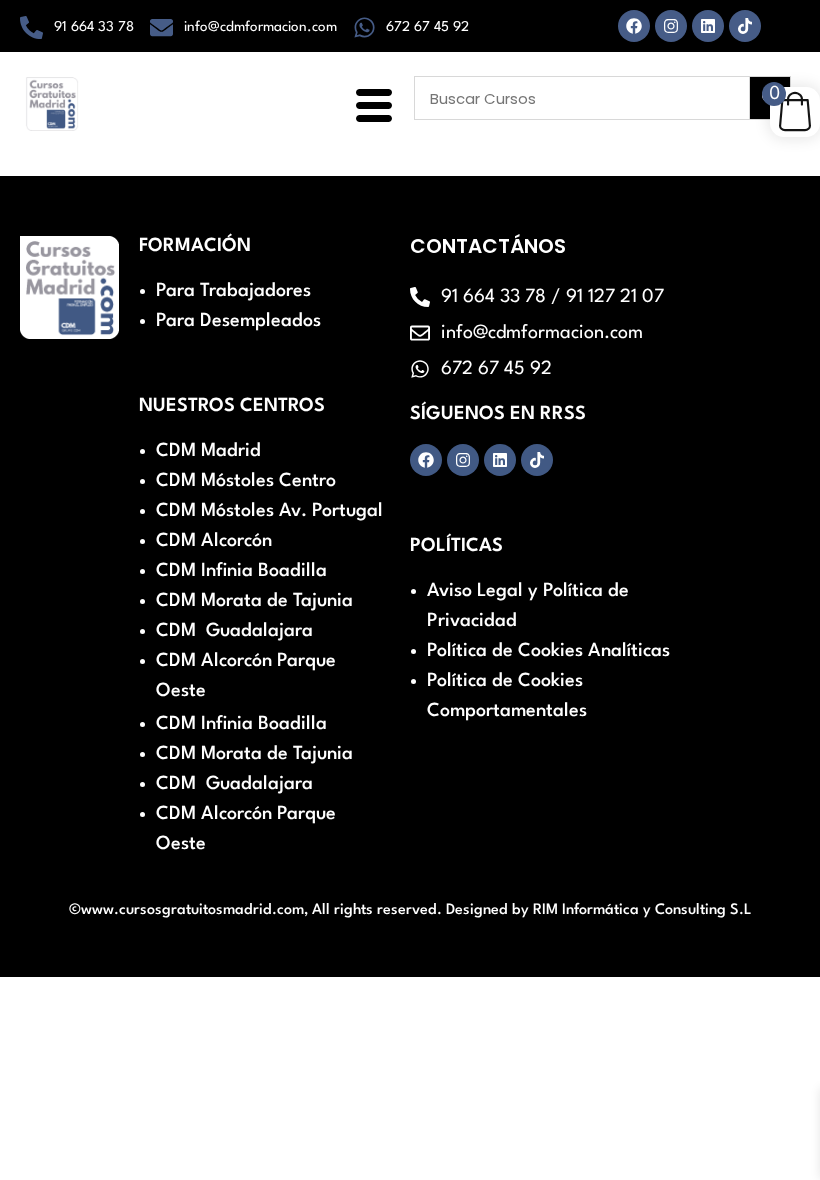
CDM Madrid (208, 451)
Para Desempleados (238, 321)
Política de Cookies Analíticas (548, 651)
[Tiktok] (745, 26)
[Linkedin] (708, 26)
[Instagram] (671, 26)
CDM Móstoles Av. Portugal (269, 511)
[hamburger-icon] (370, 108)
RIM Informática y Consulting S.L (642, 910)
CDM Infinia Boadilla (241, 571)
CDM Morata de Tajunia (254, 601)
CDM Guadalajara (234, 631)
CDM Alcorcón (214, 541)
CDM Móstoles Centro (246, 481)
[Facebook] (634, 26)
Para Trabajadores (233, 291)
